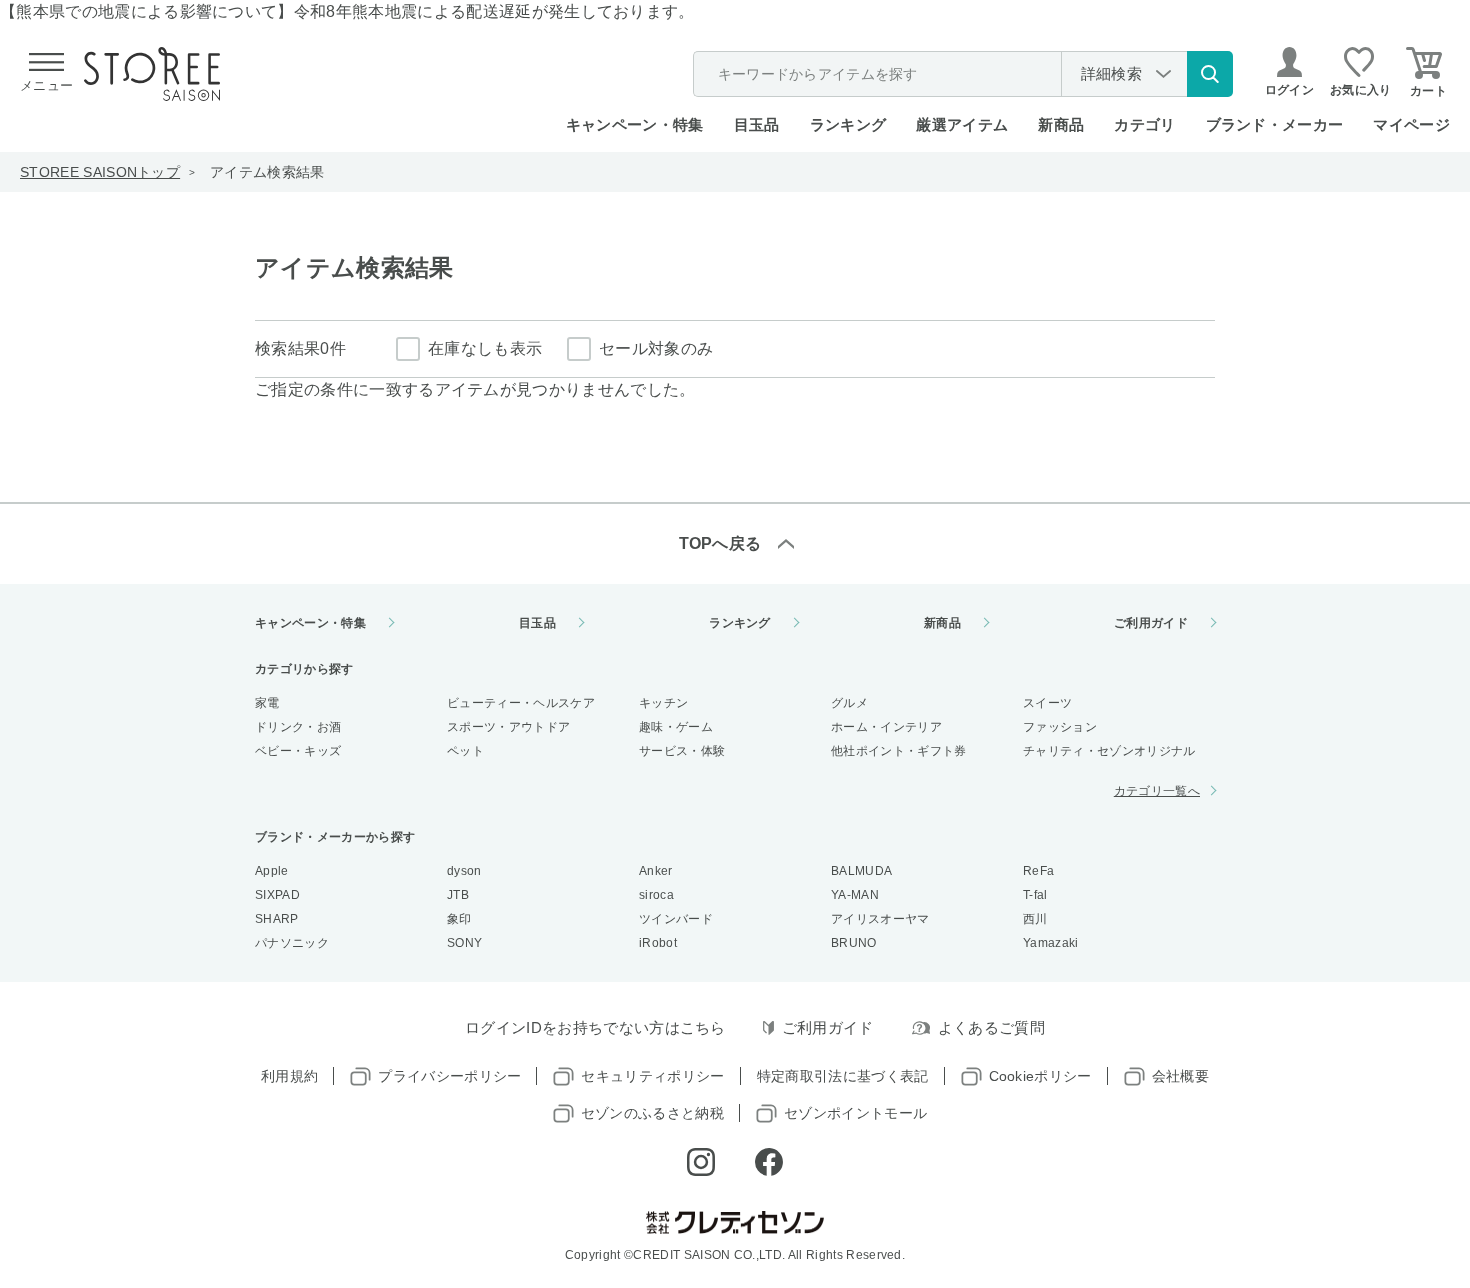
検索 (1210, 74)
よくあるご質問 (991, 1027)
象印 (459, 919)
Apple (272, 871)
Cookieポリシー (1040, 1076)
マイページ (1411, 124)
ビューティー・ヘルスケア (521, 703)
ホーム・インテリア (886, 727)
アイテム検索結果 (267, 172)
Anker (656, 871)
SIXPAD (277, 895)
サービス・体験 (682, 751)
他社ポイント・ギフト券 (899, 751)
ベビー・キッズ (298, 751)
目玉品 (757, 124)
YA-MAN (855, 895)
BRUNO (854, 943)
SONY (464, 943)
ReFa (1038, 871)
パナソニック (292, 943)
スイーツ (1047, 703)
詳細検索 (1111, 73)
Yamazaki (1051, 943)
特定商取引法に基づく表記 (843, 1076)
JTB (458, 895)
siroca (656, 895)
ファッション (1060, 727)
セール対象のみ (656, 348)
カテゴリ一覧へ (1157, 791)
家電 (267, 703)
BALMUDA (861, 871)
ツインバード (676, 919)
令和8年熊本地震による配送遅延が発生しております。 (494, 11)
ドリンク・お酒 (298, 727)
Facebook (769, 1162)
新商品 (1061, 124)
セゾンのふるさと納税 (652, 1113)
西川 (1035, 919)
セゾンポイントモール (855, 1113)
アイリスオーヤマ (880, 919)
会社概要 (1180, 1076)
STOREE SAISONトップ (100, 172)
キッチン (663, 703)
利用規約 (289, 1076)
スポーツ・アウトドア (508, 727)
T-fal (1035, 895)
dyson (464, 871)
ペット (465, 751)
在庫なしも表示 (485, 348)
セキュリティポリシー (652, 1076)
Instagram (701, 1162)
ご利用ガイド (1151, 623)
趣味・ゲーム (676, 727)
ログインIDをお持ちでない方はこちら (595, 1027)
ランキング (848, 124)
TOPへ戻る (720, 543)
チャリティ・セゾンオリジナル (1109, 751)
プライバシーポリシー (449, 1076)
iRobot (658, 943)
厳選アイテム (962, 124)
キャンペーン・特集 (635, 124)
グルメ (849, 703)
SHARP (277, 919)
